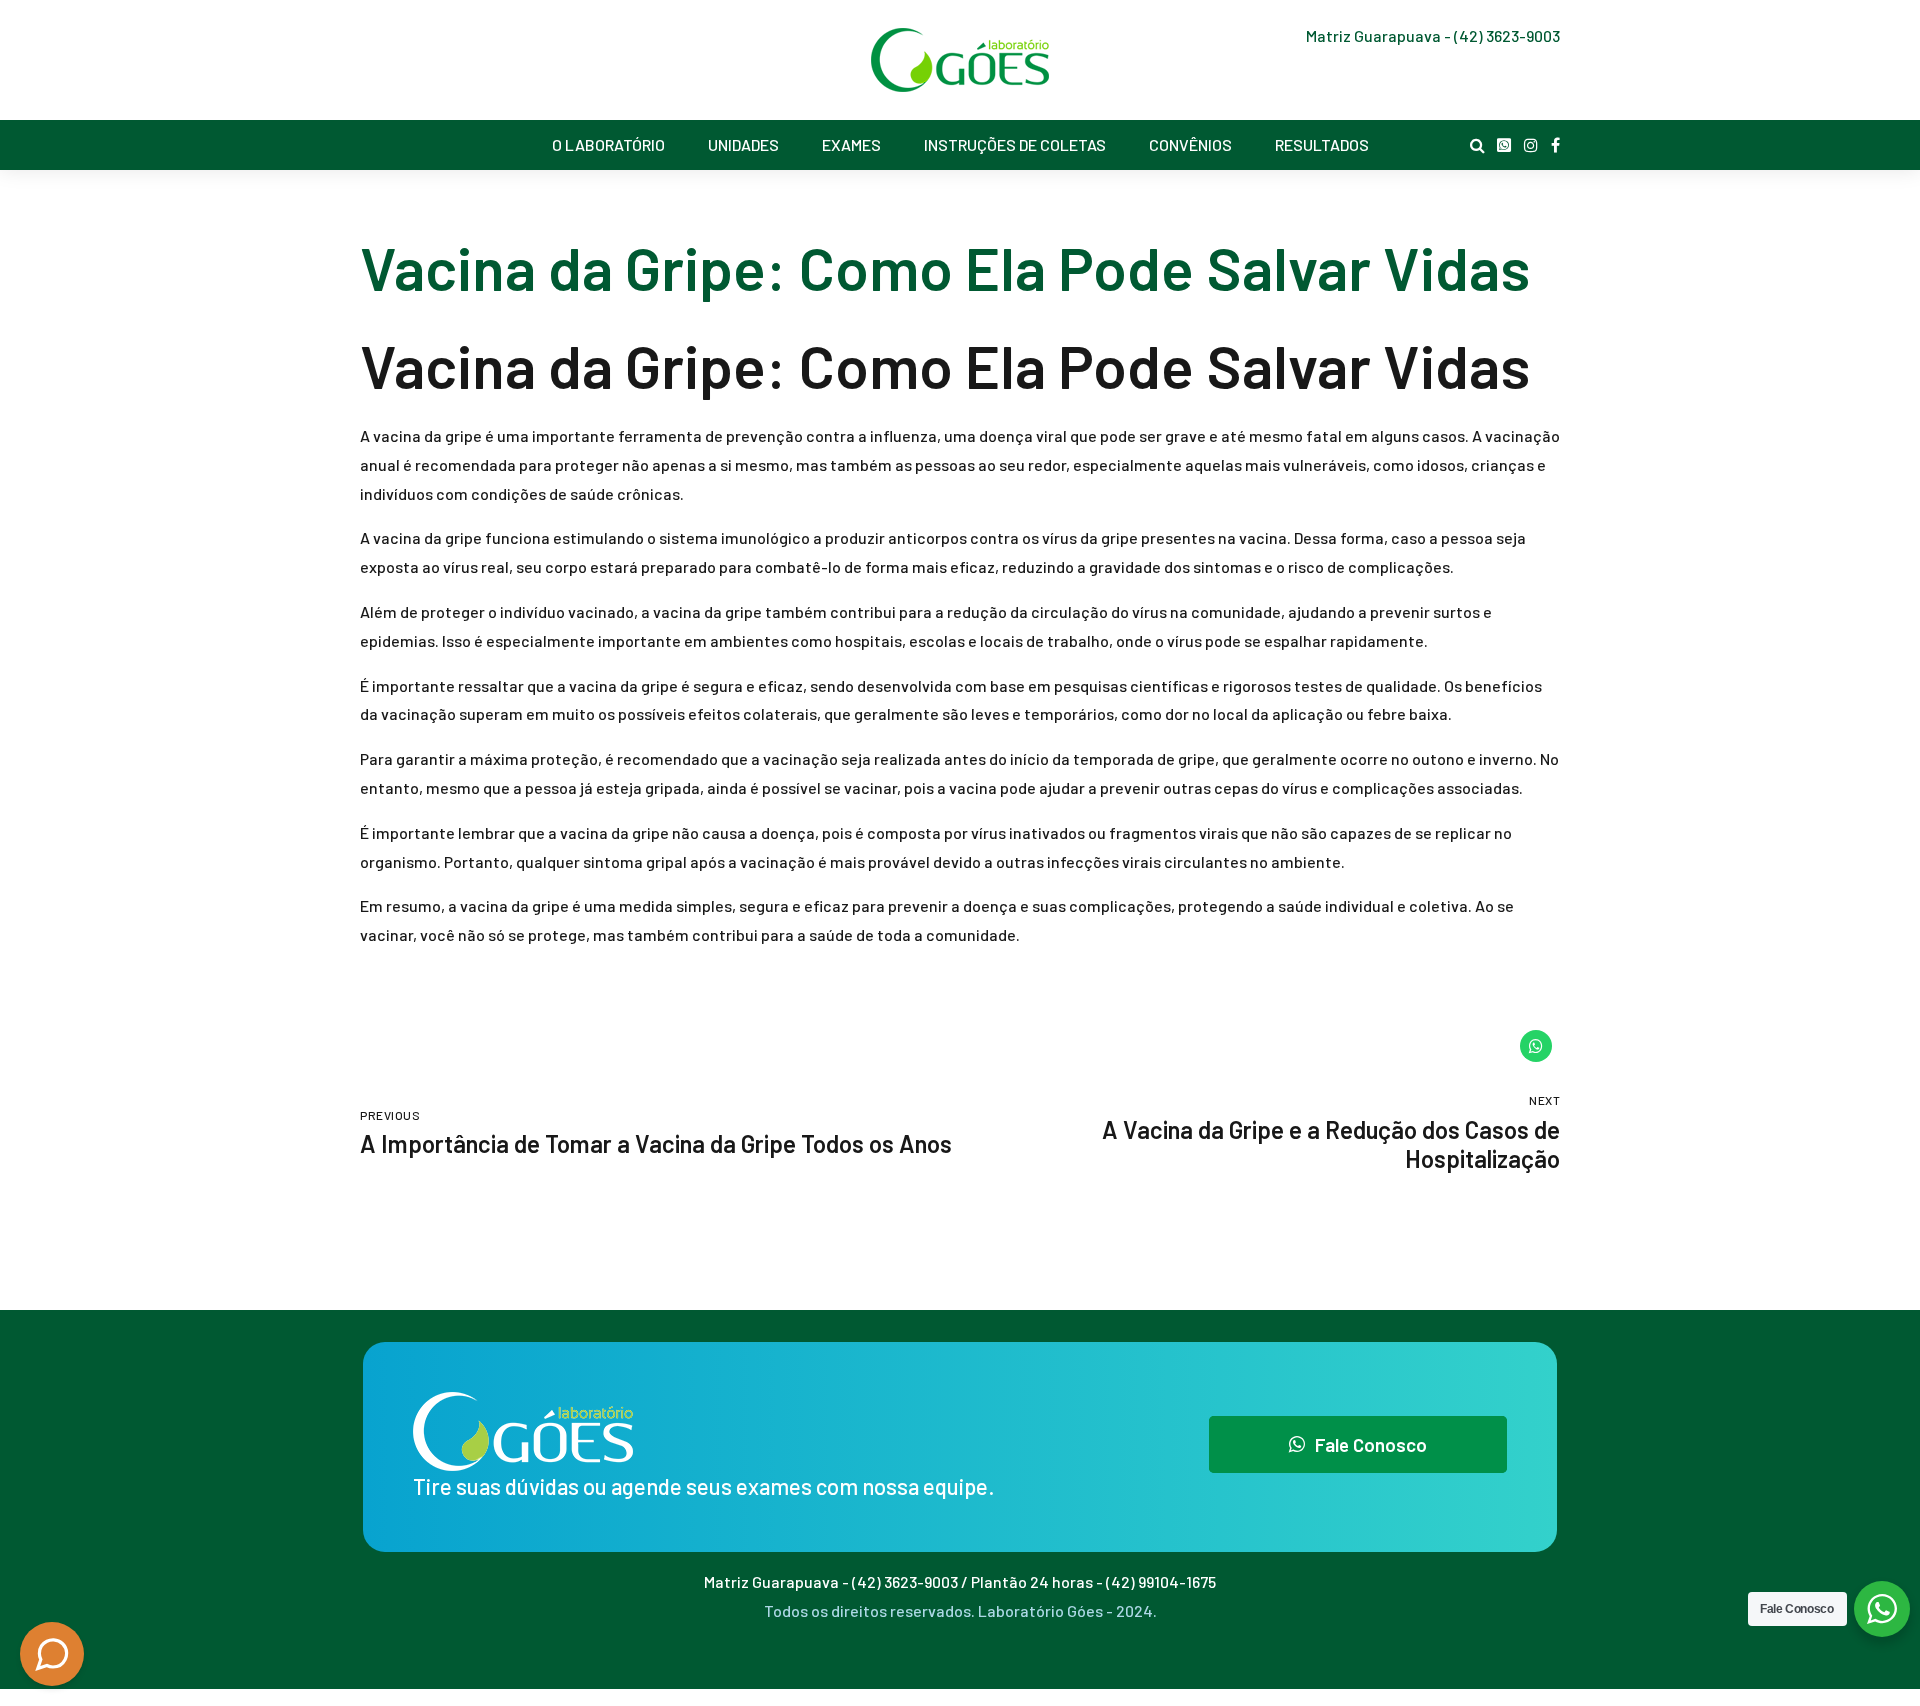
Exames (851, 144)
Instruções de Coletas (1015, 144)
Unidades (743, 144)
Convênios (1190, 144)
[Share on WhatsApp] (1536, 1046)
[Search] (1477, 145)
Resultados (1322, 144)
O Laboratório (608, 144)
